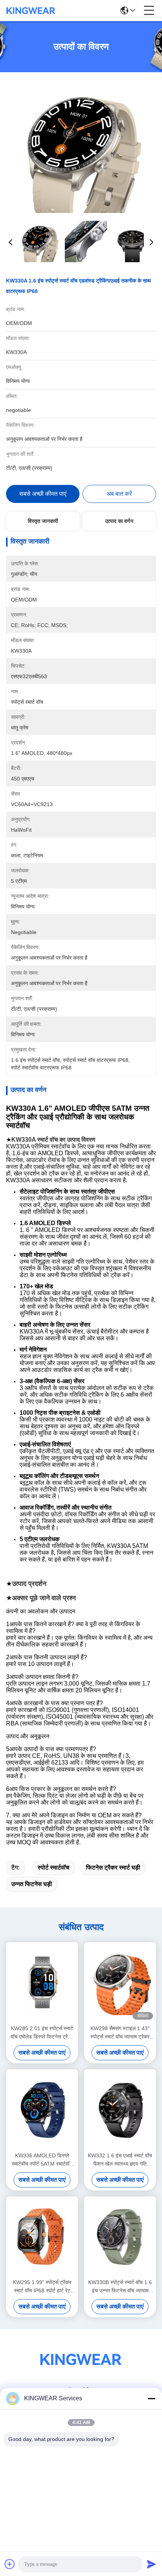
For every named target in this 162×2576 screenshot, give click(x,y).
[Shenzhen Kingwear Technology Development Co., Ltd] (31, 11)
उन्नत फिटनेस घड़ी (32, 1884)
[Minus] (151, 2398)
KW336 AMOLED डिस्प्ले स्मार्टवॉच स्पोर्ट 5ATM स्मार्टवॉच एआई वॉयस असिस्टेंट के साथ (42, 2160)
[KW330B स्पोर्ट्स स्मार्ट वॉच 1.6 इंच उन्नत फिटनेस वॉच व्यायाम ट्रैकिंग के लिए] (120, 2237)
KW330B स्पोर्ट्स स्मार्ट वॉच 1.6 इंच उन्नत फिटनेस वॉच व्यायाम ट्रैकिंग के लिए (120, 2287)
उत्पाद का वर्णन (119, 521)
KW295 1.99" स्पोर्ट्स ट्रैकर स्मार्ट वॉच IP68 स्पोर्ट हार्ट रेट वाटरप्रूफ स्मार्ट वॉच (42, 2287)
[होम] (81, 2369)
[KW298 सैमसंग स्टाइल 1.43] (120, 1982)
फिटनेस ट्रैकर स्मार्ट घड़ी (113, 1867)
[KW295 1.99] (42, 2237)
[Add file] (10, 2564)
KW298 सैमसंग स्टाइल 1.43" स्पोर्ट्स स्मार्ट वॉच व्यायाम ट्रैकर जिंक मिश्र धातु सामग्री (120, 2033)
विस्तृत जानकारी (43, 521)
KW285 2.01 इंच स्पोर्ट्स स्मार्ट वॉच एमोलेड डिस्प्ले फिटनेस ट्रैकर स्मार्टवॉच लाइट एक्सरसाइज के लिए (42, 2033)
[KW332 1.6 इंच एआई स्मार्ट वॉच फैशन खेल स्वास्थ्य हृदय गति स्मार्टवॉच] (120, 2109)
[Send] (151, 2564)
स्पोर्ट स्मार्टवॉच (53, 1867)
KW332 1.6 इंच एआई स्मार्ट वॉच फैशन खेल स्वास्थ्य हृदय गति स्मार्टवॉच (120, 2160)
